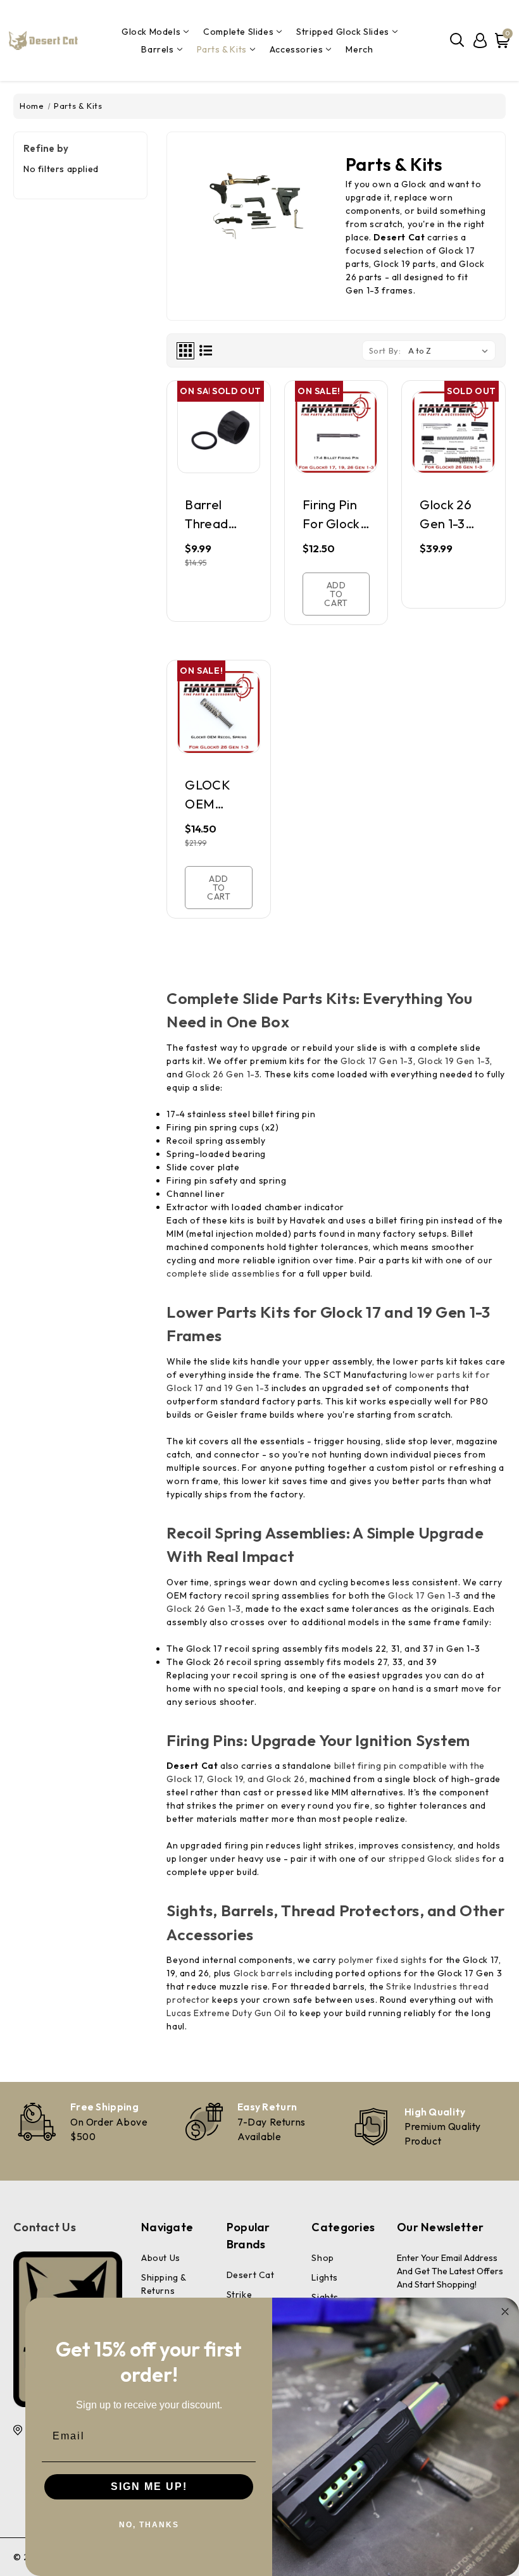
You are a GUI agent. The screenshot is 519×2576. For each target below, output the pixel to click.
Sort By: (385, 350)
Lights (325, 2277)
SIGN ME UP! (149, 2486)
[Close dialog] (505, 2312)
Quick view (219, 454)
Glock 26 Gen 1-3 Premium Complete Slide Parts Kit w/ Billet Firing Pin (453, 515)
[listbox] (451, 350)
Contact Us (45, 2227)
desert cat (251, 2275)
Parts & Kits (222, 49)
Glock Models (151, 32)
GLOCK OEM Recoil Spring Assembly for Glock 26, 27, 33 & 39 (218, 796)
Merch (359, 49)
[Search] (458, 40)
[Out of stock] (219, 599)
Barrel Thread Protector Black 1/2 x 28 (216, 515)
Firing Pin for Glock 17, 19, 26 (331, 515)
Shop (322, 2258)
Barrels (157, 49)
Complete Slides (238, 32)
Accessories (297, 49)
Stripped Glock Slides (343, 32)
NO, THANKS (149, 2525)
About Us (161, 2258)
